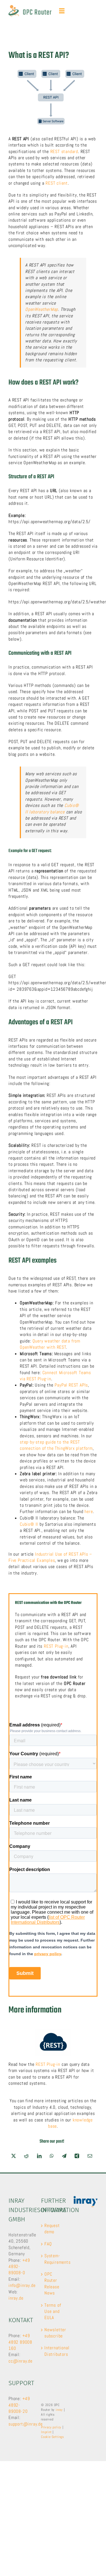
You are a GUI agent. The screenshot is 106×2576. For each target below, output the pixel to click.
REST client (57, 183)
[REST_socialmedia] (53, 2031)
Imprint (46, 2432)
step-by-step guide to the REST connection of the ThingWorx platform (56, 1445)
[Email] (90, 2156)
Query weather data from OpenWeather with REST (50, 1344)
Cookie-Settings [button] (53, 2437)
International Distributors (53, 2351)
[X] (14, 2156)
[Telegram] (64, 2156)
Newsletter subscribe (53, 2333)
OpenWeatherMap (42, 309)
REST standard (64, 151)
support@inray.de (26, 2424)
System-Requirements (53, 2259)
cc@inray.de (20, 2361)
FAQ (48, 2244)
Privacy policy (51, 2427)
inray (59, 2410)
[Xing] (77, 2156)
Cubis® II (29, 1524)
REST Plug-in (56, 1646)
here (89, 1511)
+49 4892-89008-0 (19, 2267)
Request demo (52, 2229)
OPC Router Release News (52, 2284)
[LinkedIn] (39, 2156)
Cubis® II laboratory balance (52, 808)
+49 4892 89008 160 (20, 2342)
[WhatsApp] (52, 2156)
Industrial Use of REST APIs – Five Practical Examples (50, 1557)
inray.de (16, 2298)
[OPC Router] (30, 7)
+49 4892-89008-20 (19, 2405)
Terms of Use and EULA (53, 2311)
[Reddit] (26, 2156)
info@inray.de (22, 2285)
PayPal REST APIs (71, 1385)
